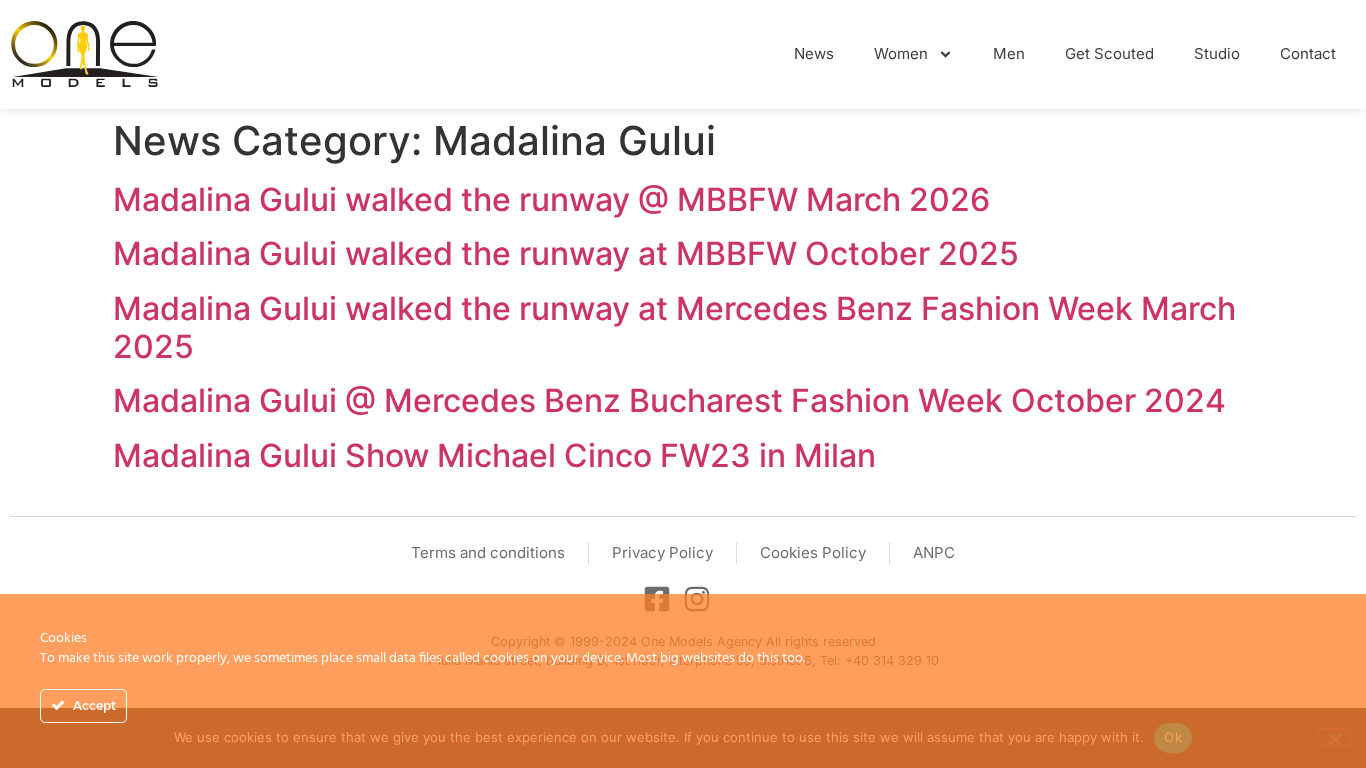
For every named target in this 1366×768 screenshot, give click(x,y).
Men (1009, 53)
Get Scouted (1109, 53)
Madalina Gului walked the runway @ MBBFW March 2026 (551, 199)
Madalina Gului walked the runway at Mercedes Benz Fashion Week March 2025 (674, 327)
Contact (1308, 53)
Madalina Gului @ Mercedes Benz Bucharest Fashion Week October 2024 (669, 400)
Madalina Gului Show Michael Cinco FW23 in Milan (494, 455)
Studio (1217, 53)
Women (901, 53)
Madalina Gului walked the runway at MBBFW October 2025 (566, 253)
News (814, 53)
